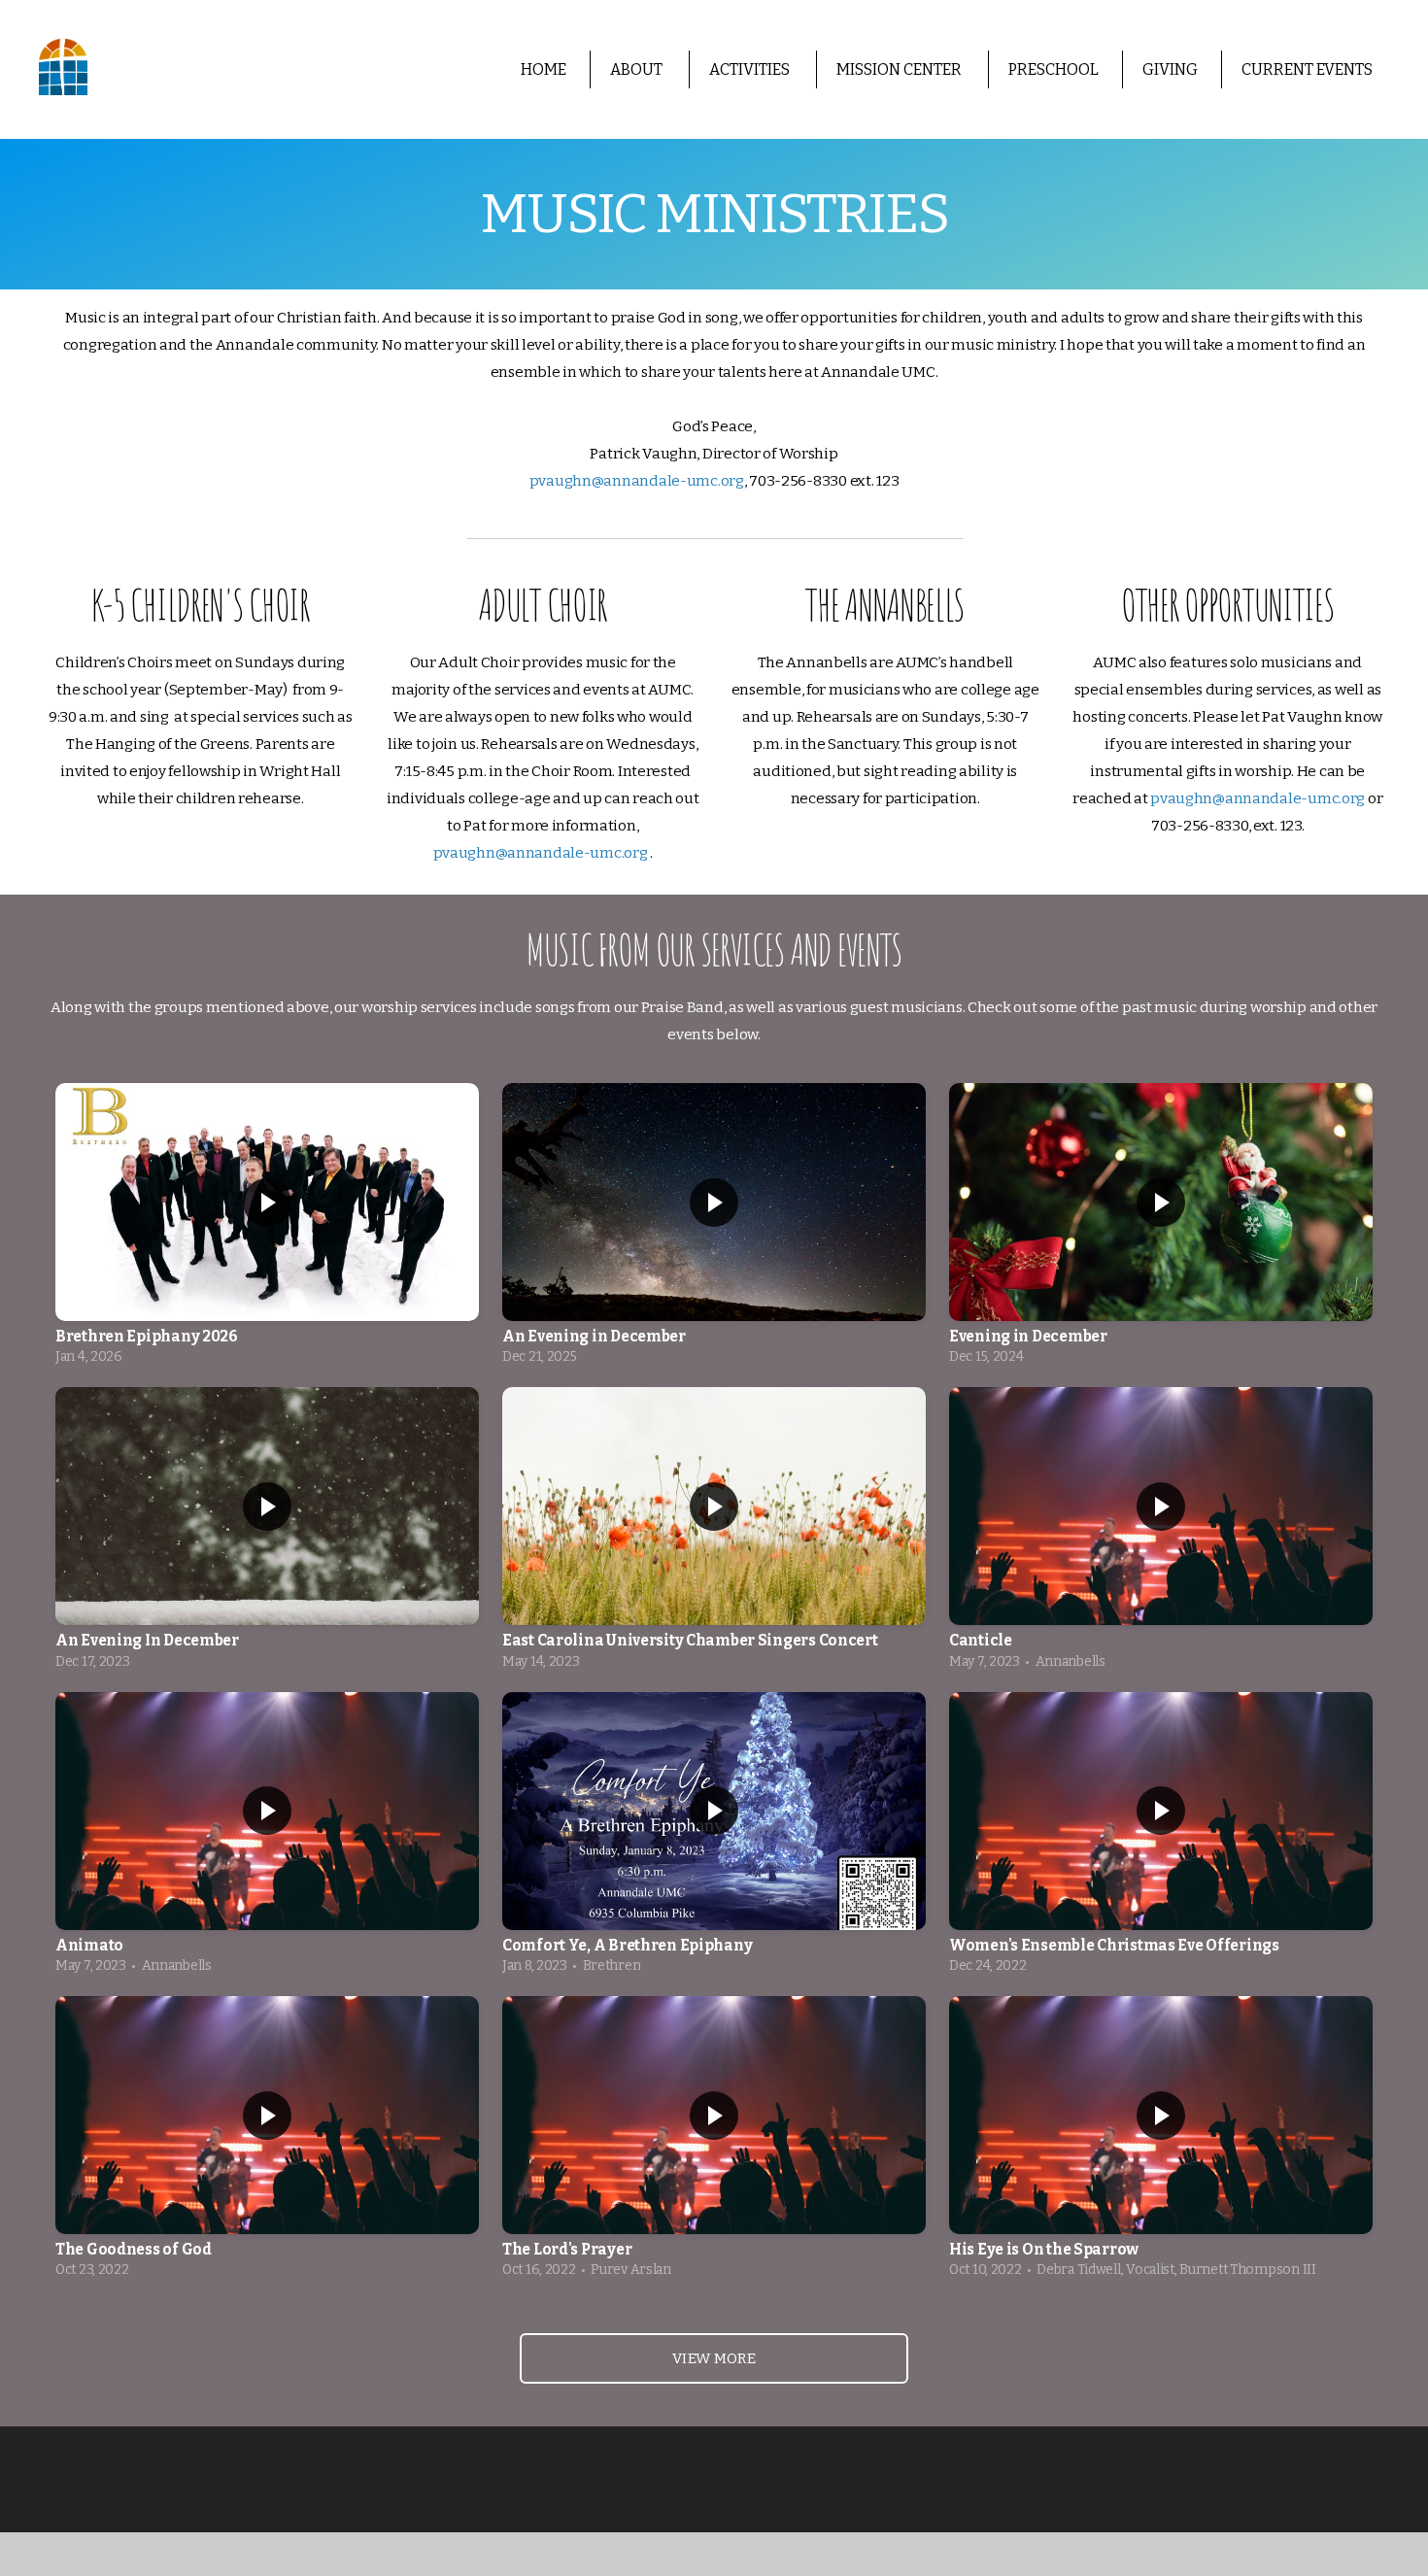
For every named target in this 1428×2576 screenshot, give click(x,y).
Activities (751, 69)
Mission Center (901, 69)
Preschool (1054, 69)
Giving (1170, 69)
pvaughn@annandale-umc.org (637, 481)
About (638, 69)
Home (544, 69)
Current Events (1307, 69)
